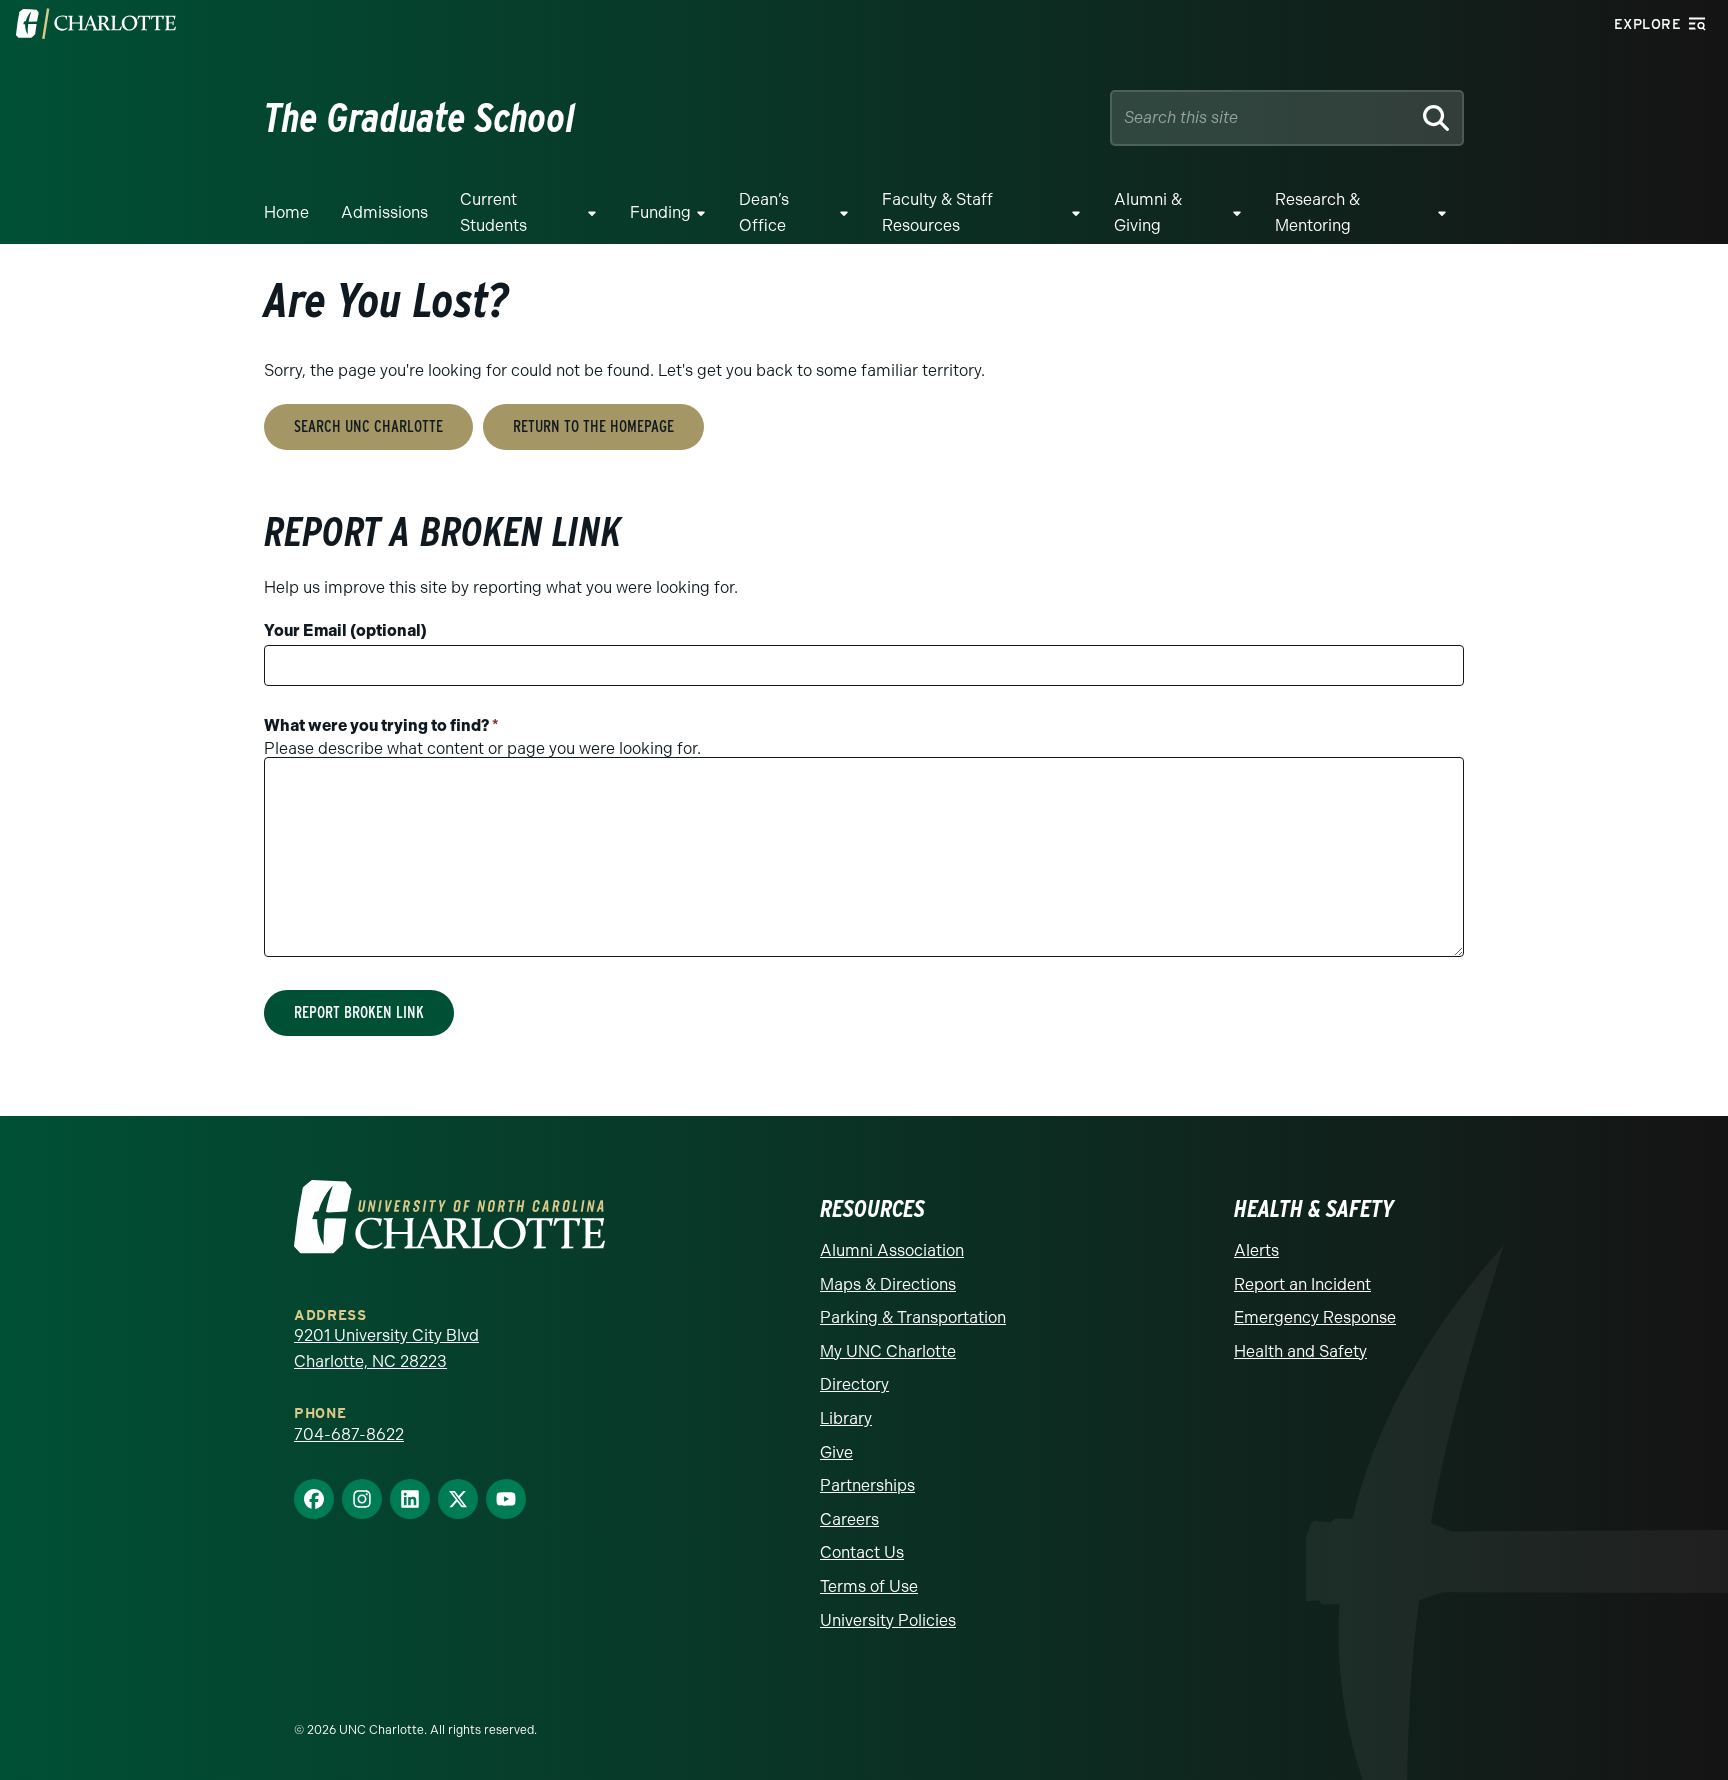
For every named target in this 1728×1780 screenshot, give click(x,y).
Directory (854, 1384)
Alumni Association (892, 1250)
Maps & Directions (888, 1284)
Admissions (384, 212)
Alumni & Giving (1148, 212)
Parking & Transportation (913, 1317)
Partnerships (867, 1485)
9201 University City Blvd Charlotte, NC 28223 (386, 1348)
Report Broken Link (359, 1012)
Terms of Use (869, 1586)
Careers (849, 1519)
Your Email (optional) (345, 630)
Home (286, 212)
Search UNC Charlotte (368, 426)
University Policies (888, 1620)
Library (846, 1418)
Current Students (493, 212)
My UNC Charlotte (888, 1351)
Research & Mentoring (1317, 212)
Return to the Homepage (593, 426)
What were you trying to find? (381, 725)
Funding (660, 212)
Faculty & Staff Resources (937, 212)
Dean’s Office (764, 212)
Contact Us (862, 1552)
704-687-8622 (349, 1434)
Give (836, 1452)
